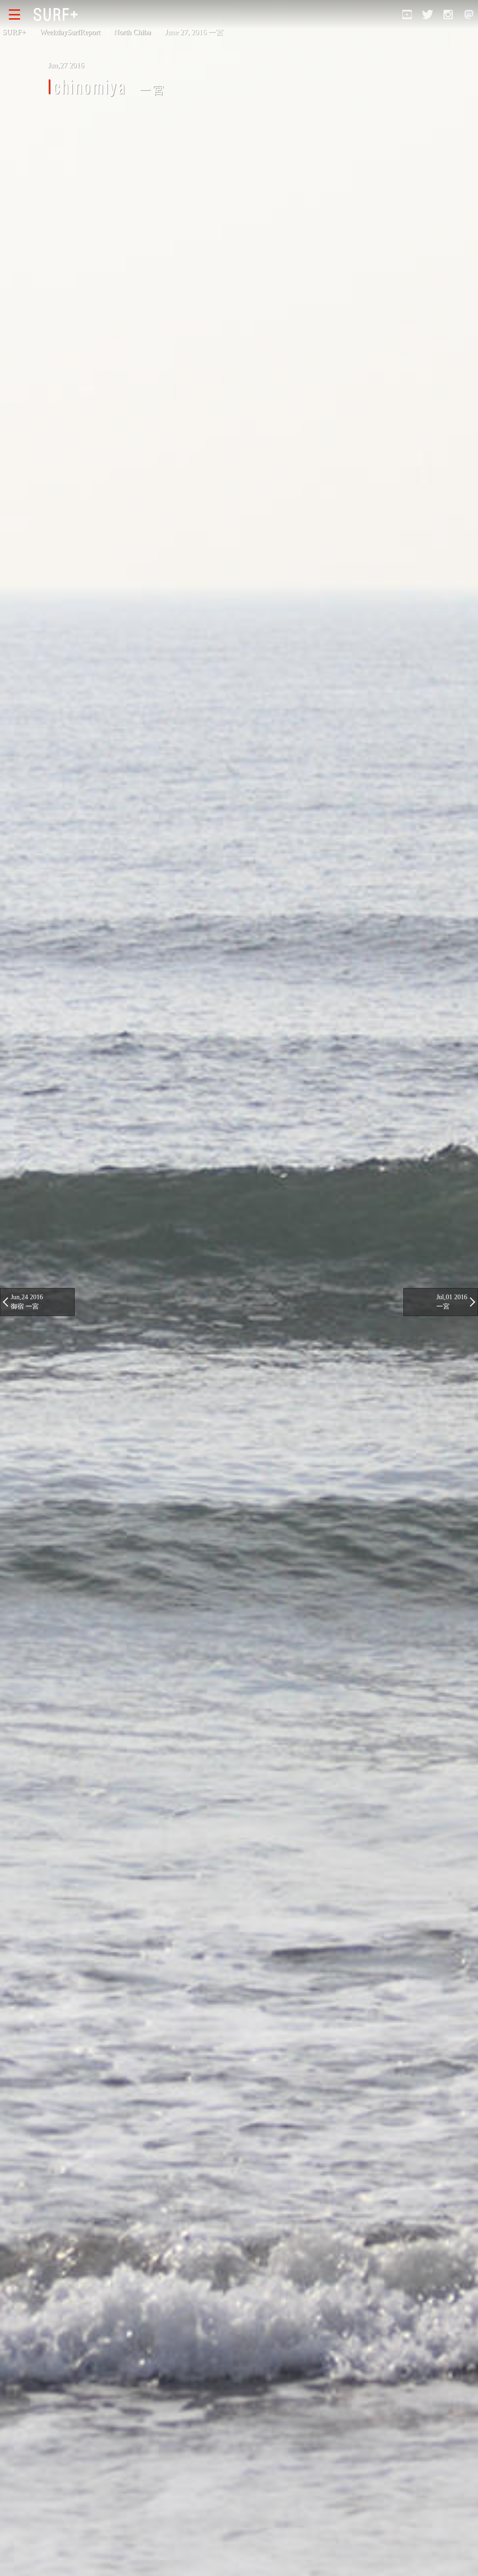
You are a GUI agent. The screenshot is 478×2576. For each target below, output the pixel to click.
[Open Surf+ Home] (58, 14)
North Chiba (132, 32)
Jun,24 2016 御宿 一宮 (27, 1302)
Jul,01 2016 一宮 (452, 1302)
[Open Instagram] (448, 14)
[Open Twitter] (428, 14)
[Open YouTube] (407, 14)
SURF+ (14, 32)
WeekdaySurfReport (70, 32)
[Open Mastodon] (469, 14)
